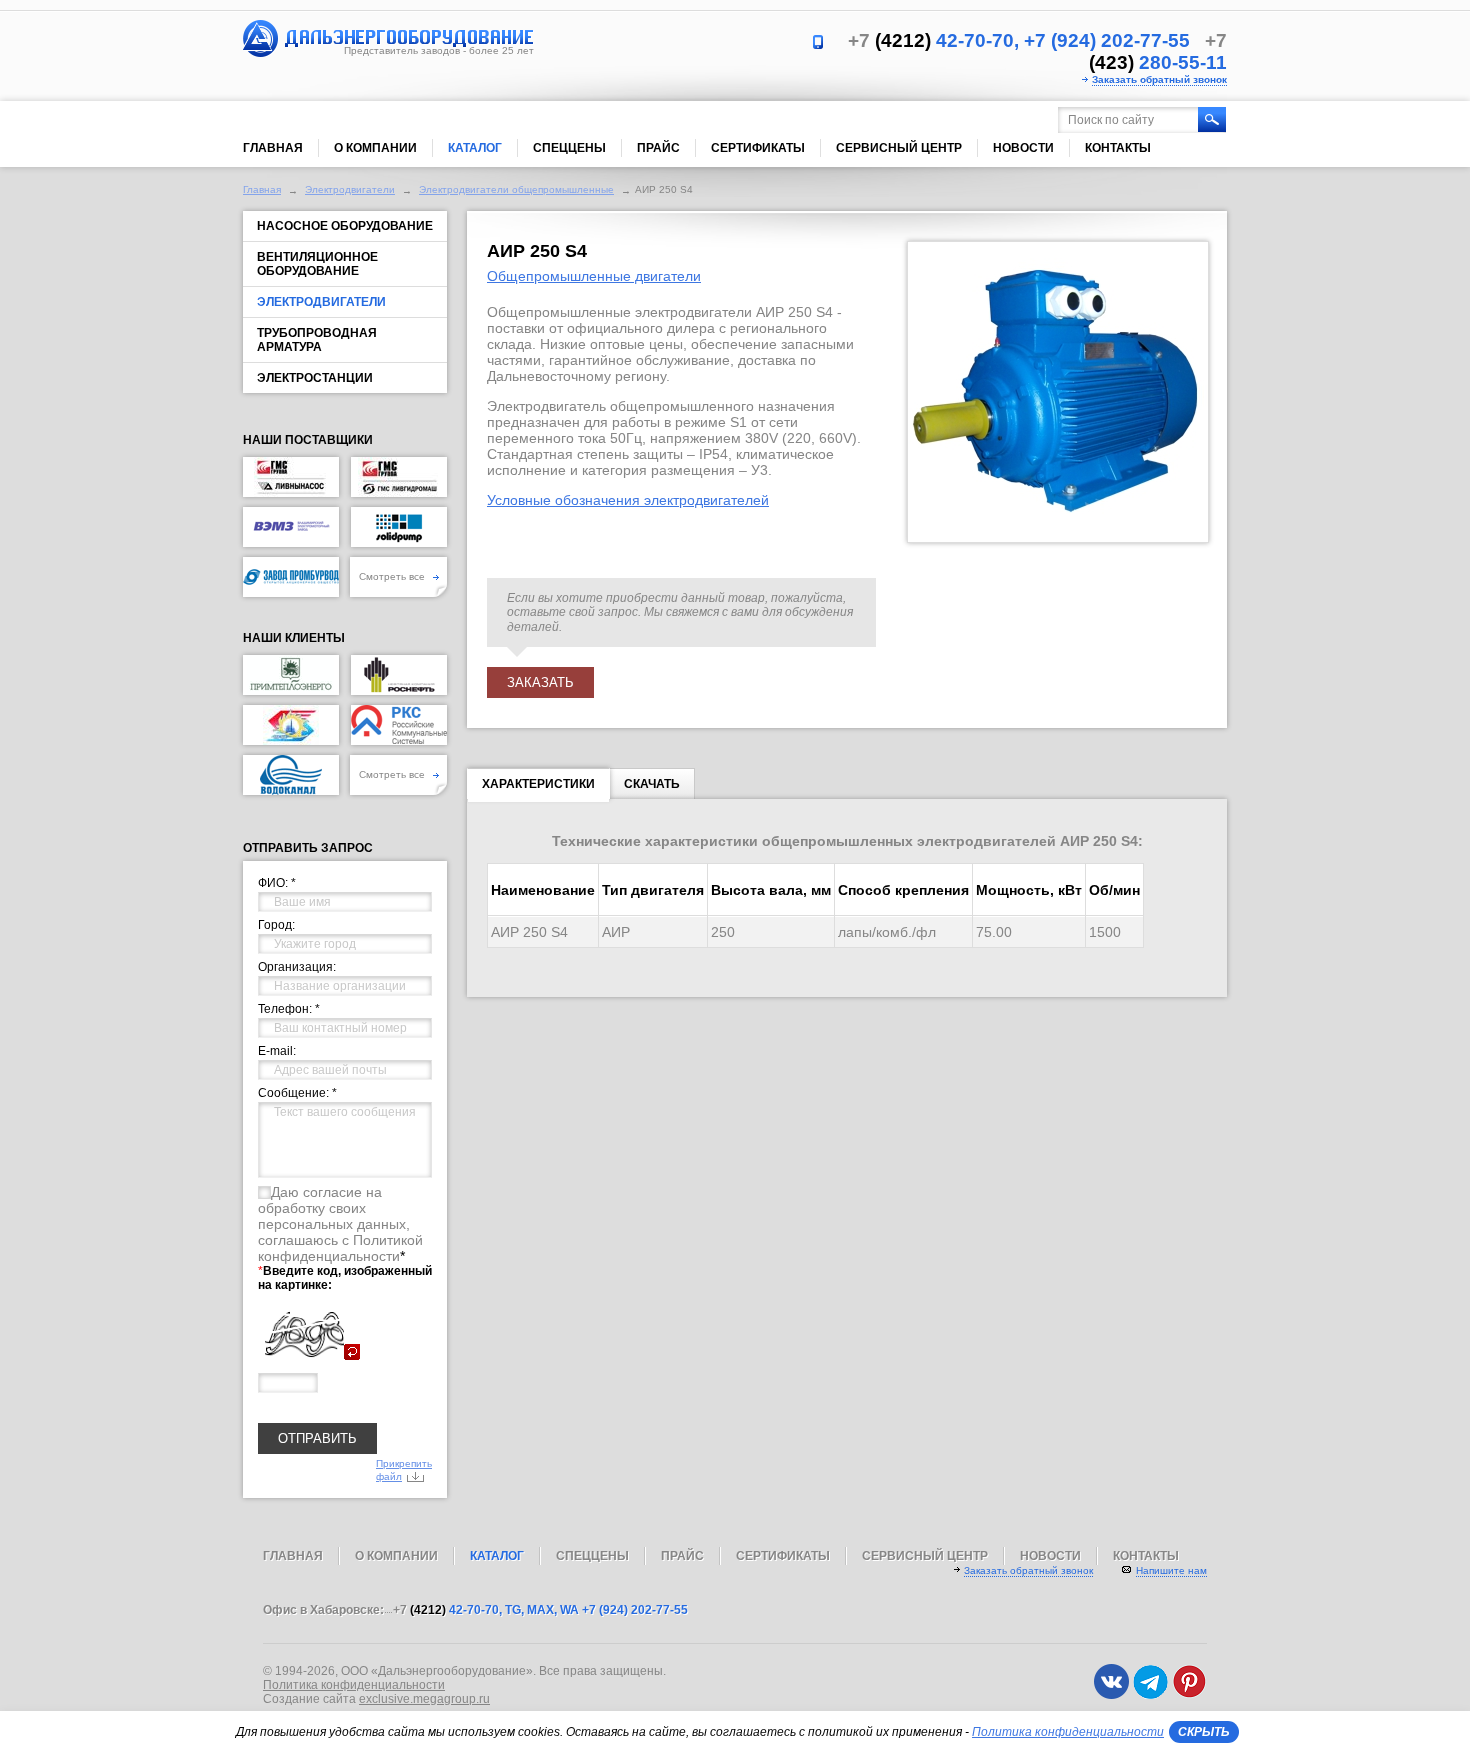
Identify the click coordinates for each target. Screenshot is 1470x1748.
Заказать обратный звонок (1159, 79)
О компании (375, 148)
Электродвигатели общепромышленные (516, 189)
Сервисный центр (899, 148)
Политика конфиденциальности (354, 1685)
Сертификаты (758, 148)
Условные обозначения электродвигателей (628, 500)
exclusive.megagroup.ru (424, 1699)
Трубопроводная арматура (317, 340)
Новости (1023, 148)
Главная (273, 148)
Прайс (658, 148)
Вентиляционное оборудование (317, 264)
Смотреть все (393, 576)
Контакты (1118, 148)
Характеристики (538, 784)
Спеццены (569, 148)
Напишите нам (1171, 1570)
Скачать (652, 784)
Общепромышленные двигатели (594, 276)
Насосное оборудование (345, 226)
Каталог (475, 148)
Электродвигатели (350, 189)
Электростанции (315, 378)
